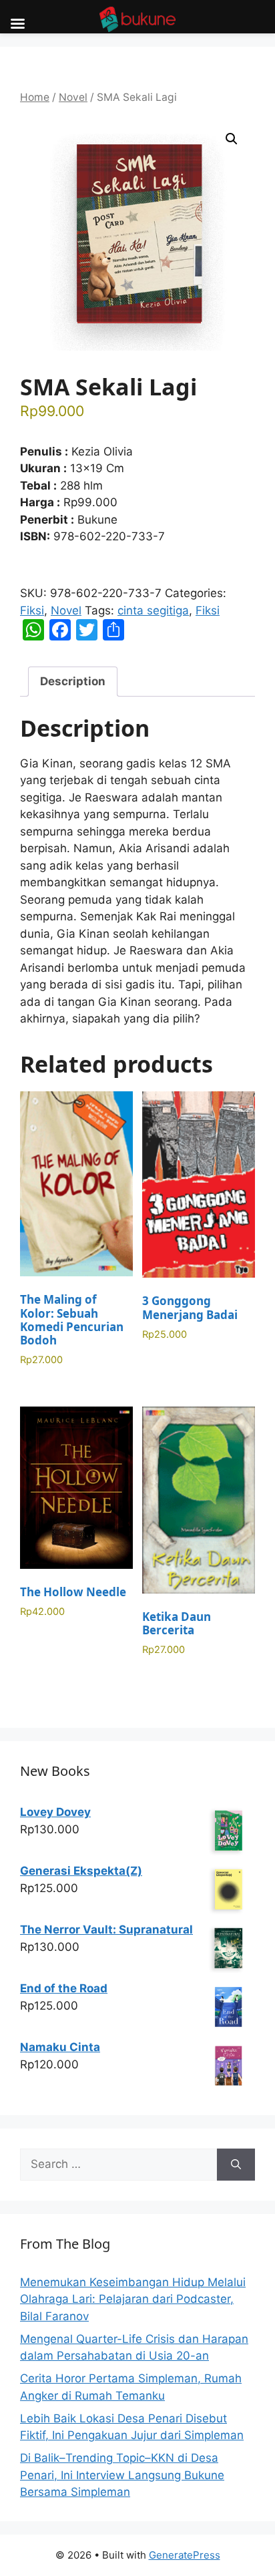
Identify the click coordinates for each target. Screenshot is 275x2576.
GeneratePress (185, 2555)
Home (35, 97)
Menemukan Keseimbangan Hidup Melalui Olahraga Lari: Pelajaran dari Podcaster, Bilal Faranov (133, 2299)
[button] (232, 139)
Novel (73, 97)
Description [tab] (73, 681)
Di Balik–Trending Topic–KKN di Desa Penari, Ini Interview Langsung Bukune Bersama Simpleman (122, 2475)
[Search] (236, 2165)
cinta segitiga (153, 610)
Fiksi (32, 610)
